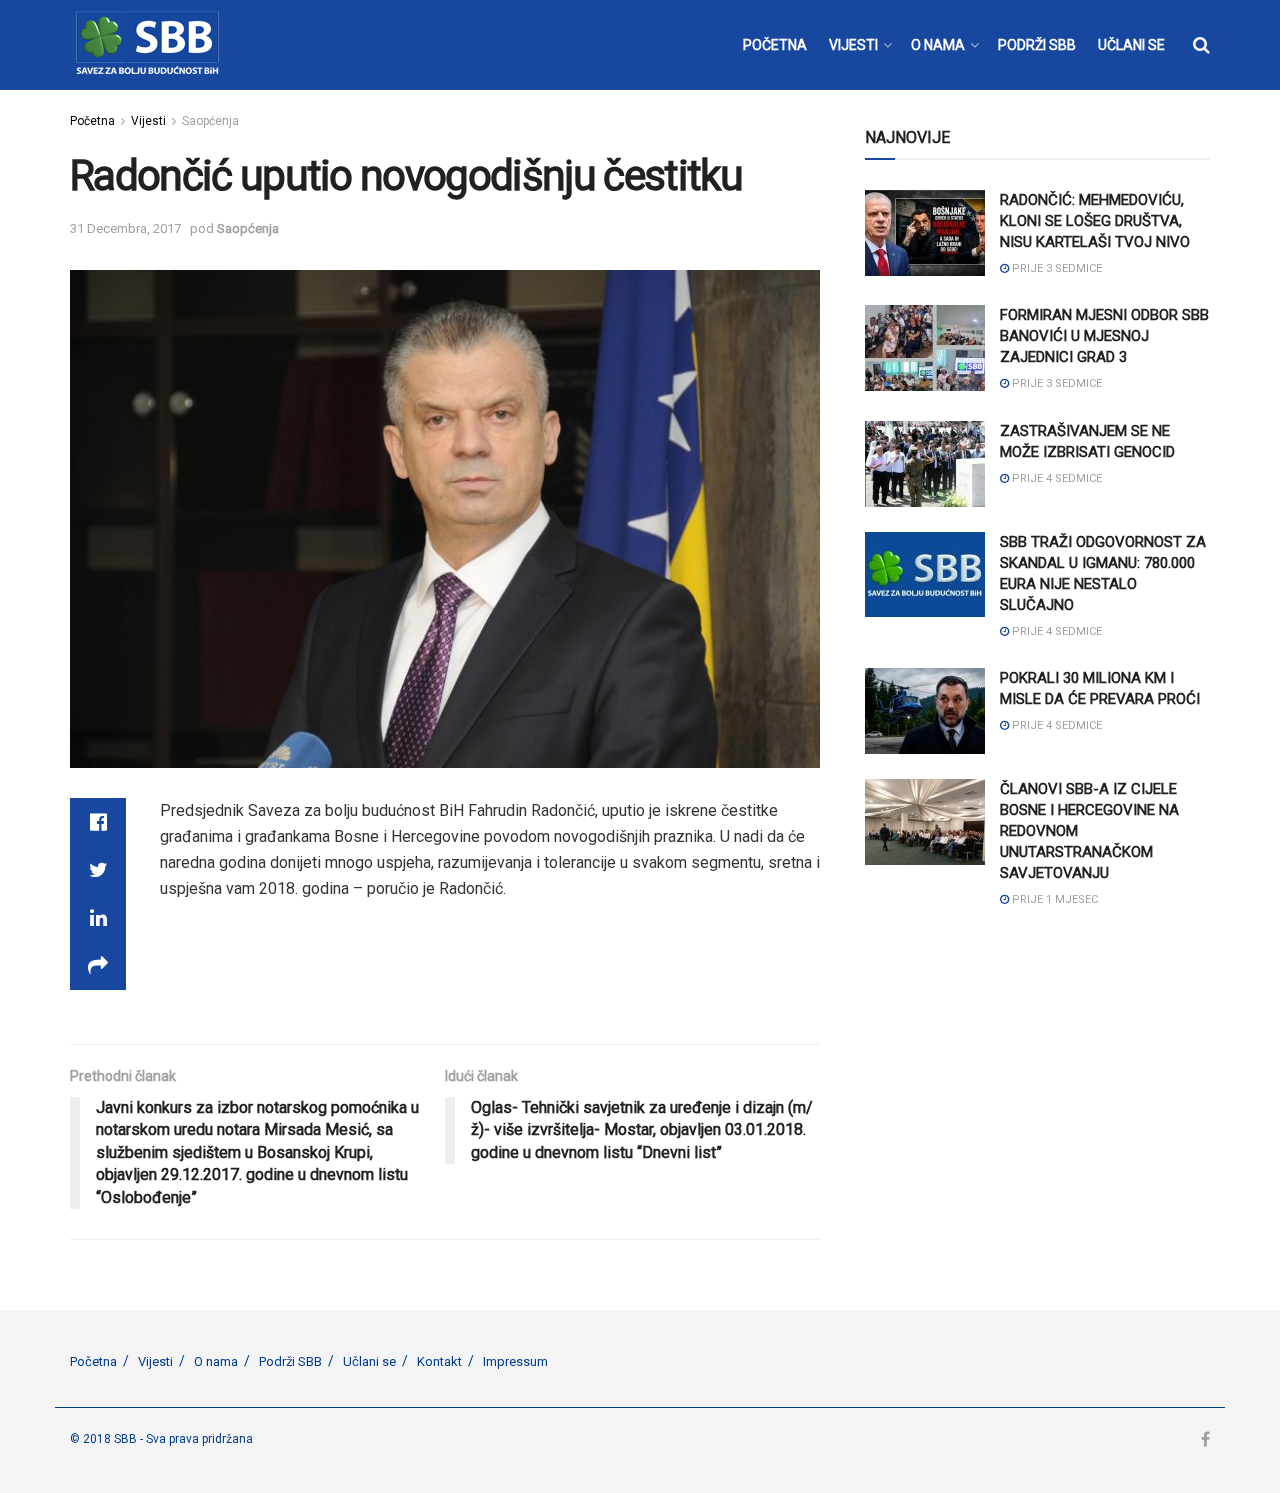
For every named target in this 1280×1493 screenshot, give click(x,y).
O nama (216, 1361)
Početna (92, 121)
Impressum (515, 1361)
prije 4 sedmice (1055, 478)
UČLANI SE (1131, 45)
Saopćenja (210, 121)
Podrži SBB (290, 1361)
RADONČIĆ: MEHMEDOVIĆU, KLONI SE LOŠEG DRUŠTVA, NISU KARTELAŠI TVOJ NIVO (1095, 221)
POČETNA (775, 45)
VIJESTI (853, 45)
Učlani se (369, 1361)
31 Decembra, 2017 (125, 228)
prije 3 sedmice (1055, 268)
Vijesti (148, 121)
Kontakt (439, 1361)
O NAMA (938, 45)
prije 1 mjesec (1053, 899)
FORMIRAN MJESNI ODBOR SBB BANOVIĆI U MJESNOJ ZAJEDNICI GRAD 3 (1104, 336)
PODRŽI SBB (1037, 45)
